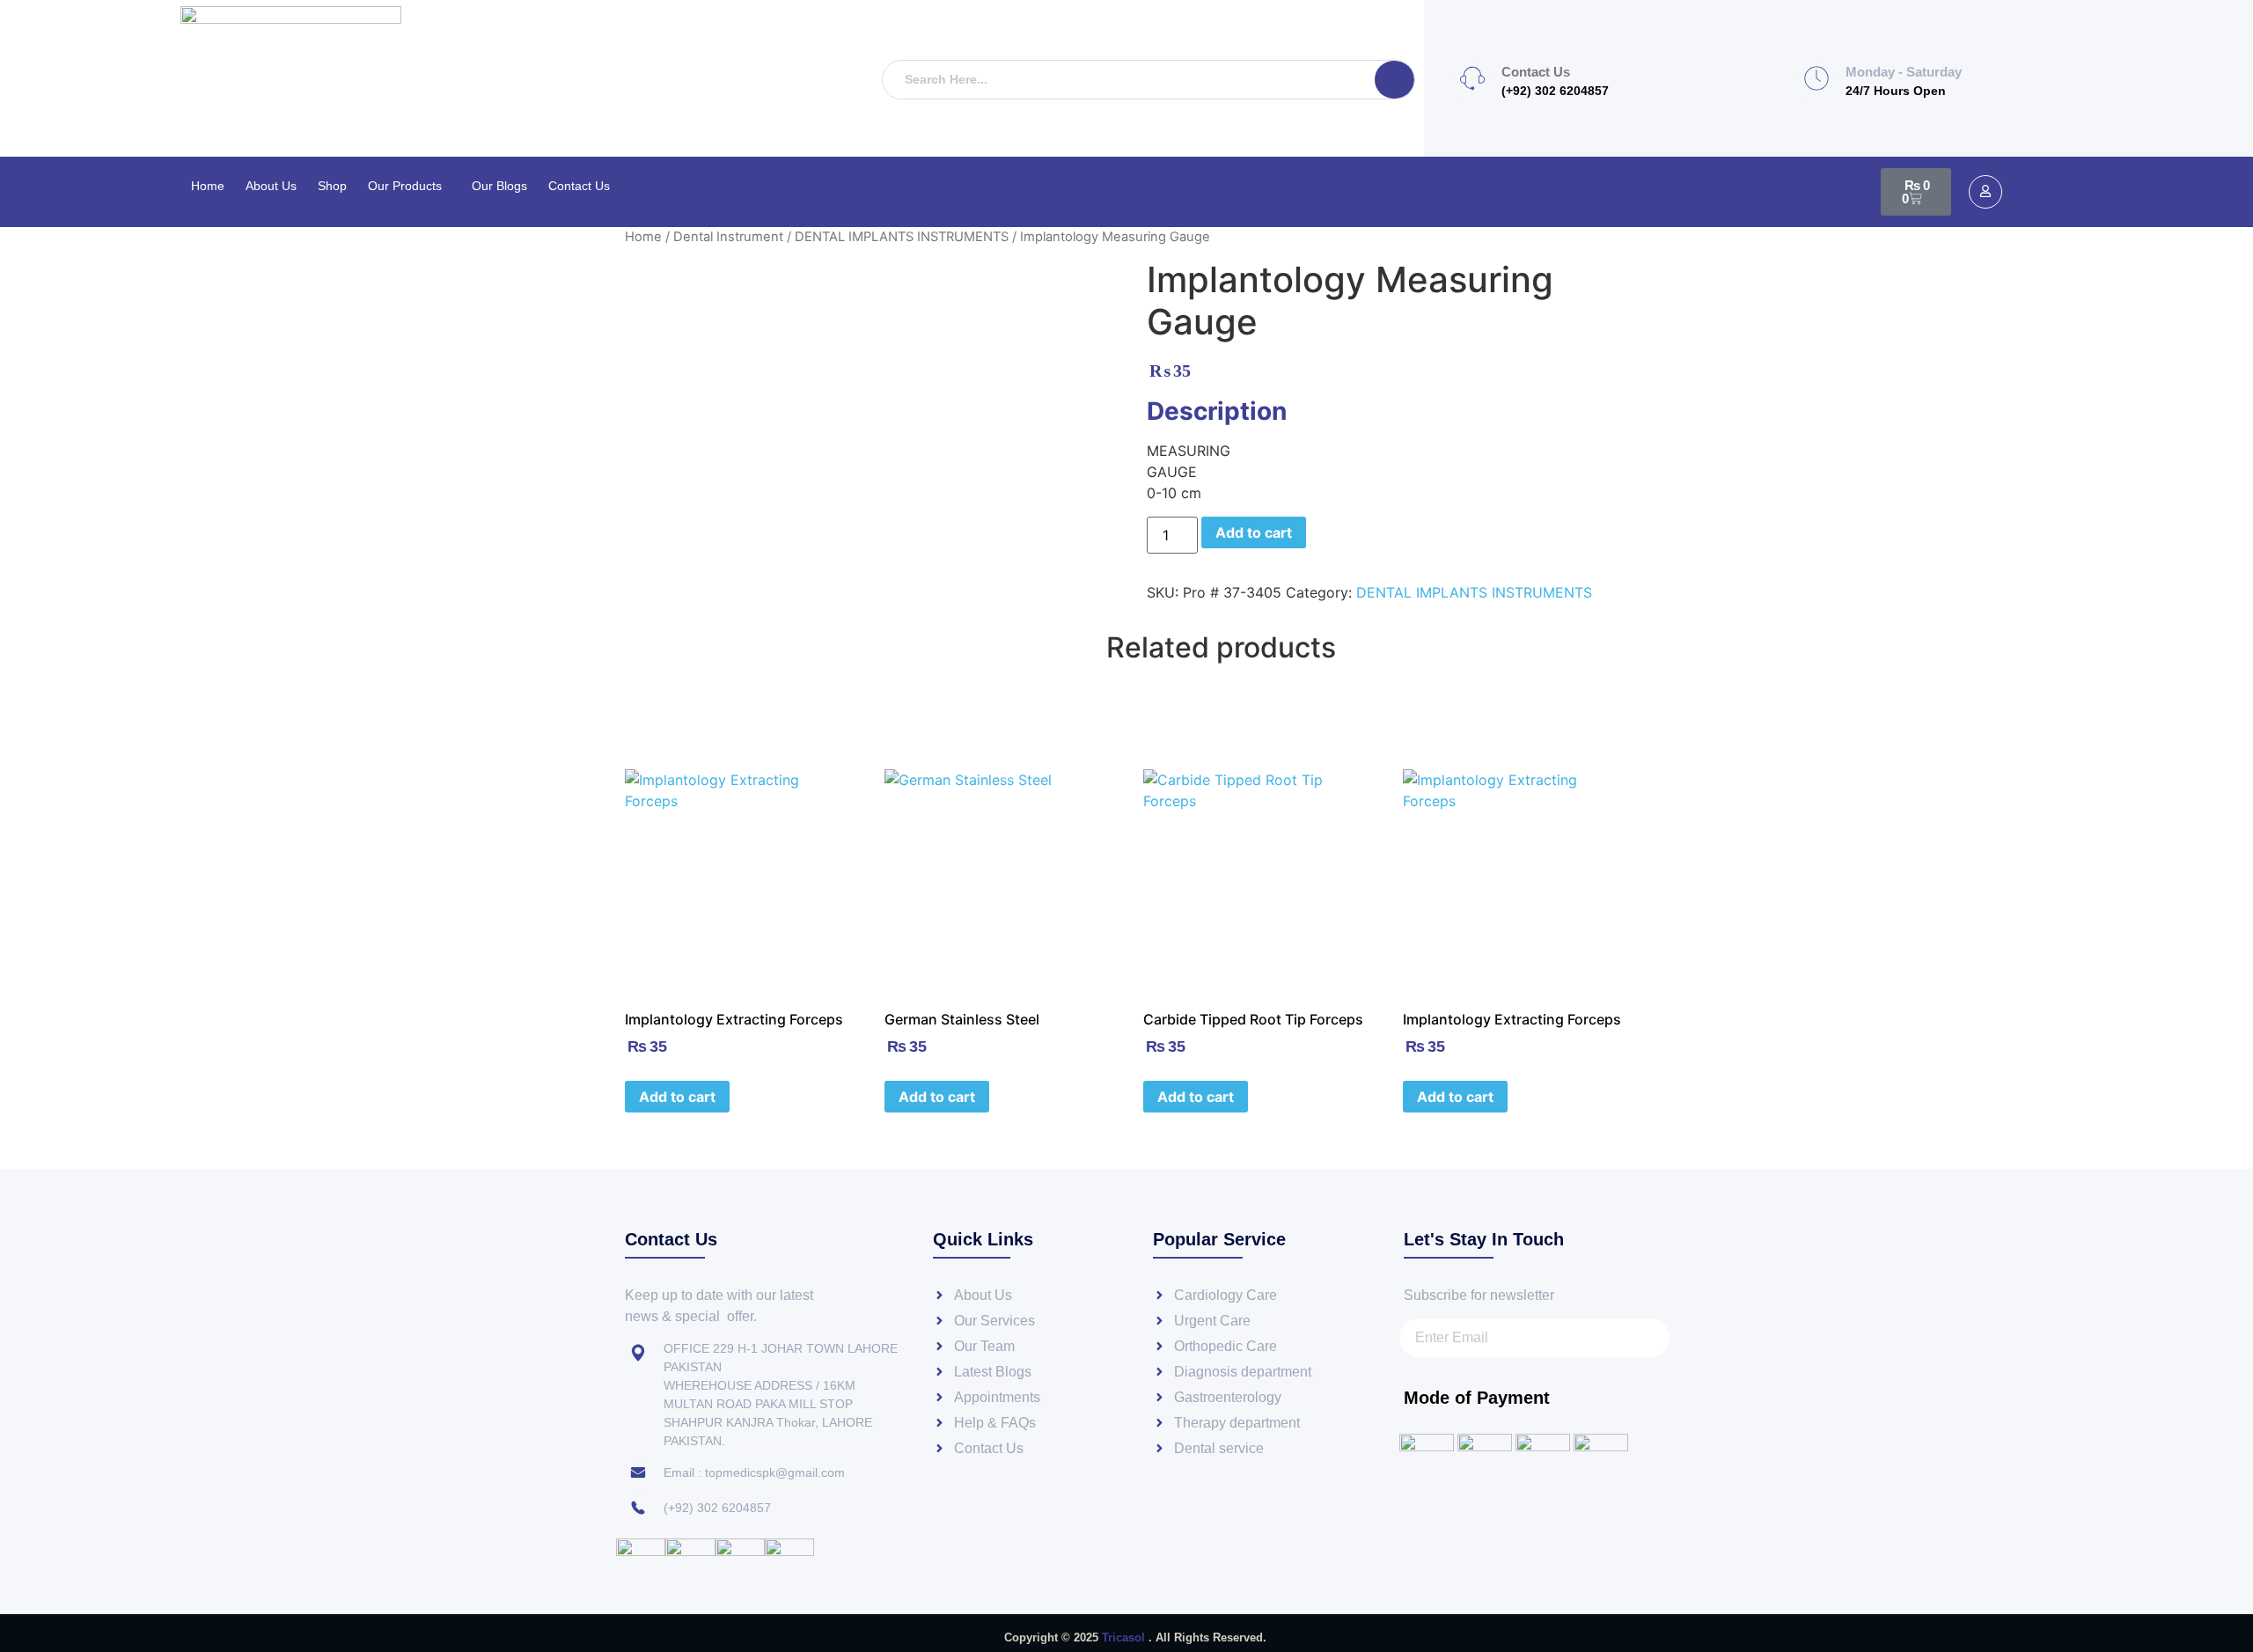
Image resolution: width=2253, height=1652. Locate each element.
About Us (271, 186)
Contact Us (579, 186)
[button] (409, 186)
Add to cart (1254, 532)
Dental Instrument (728, 237)
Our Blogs (499, 186)
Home (208, 186)
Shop (332, 186)
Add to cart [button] (677, 1097)
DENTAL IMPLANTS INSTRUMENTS (902, 237)
